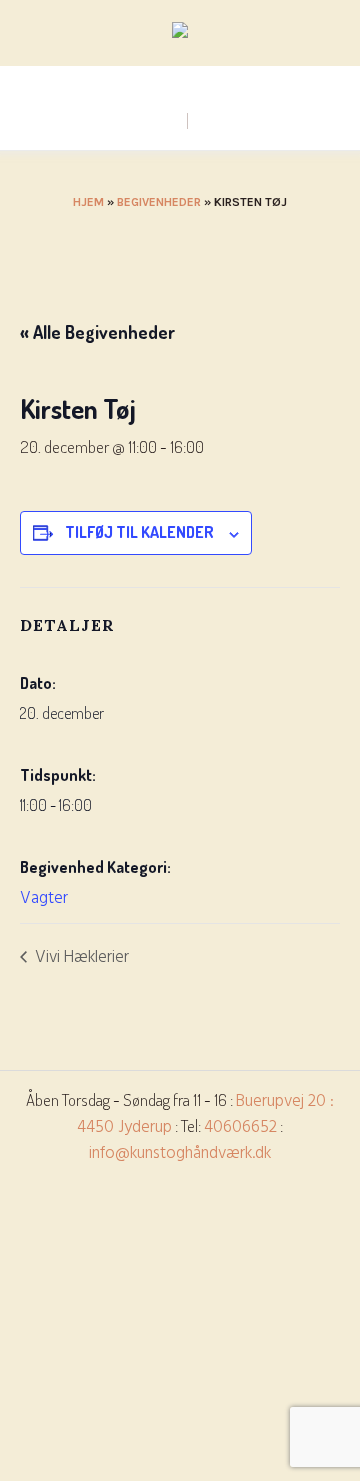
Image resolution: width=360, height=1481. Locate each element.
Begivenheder (159, 202)
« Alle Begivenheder (97, 332)
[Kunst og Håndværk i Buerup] (180, 34)
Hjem (88, 202)
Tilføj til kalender (139, 532)
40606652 (240, 1127)
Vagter (44, 898)
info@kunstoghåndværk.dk (180, 1153)
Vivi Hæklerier (80, 957)
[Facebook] (179, 82)
